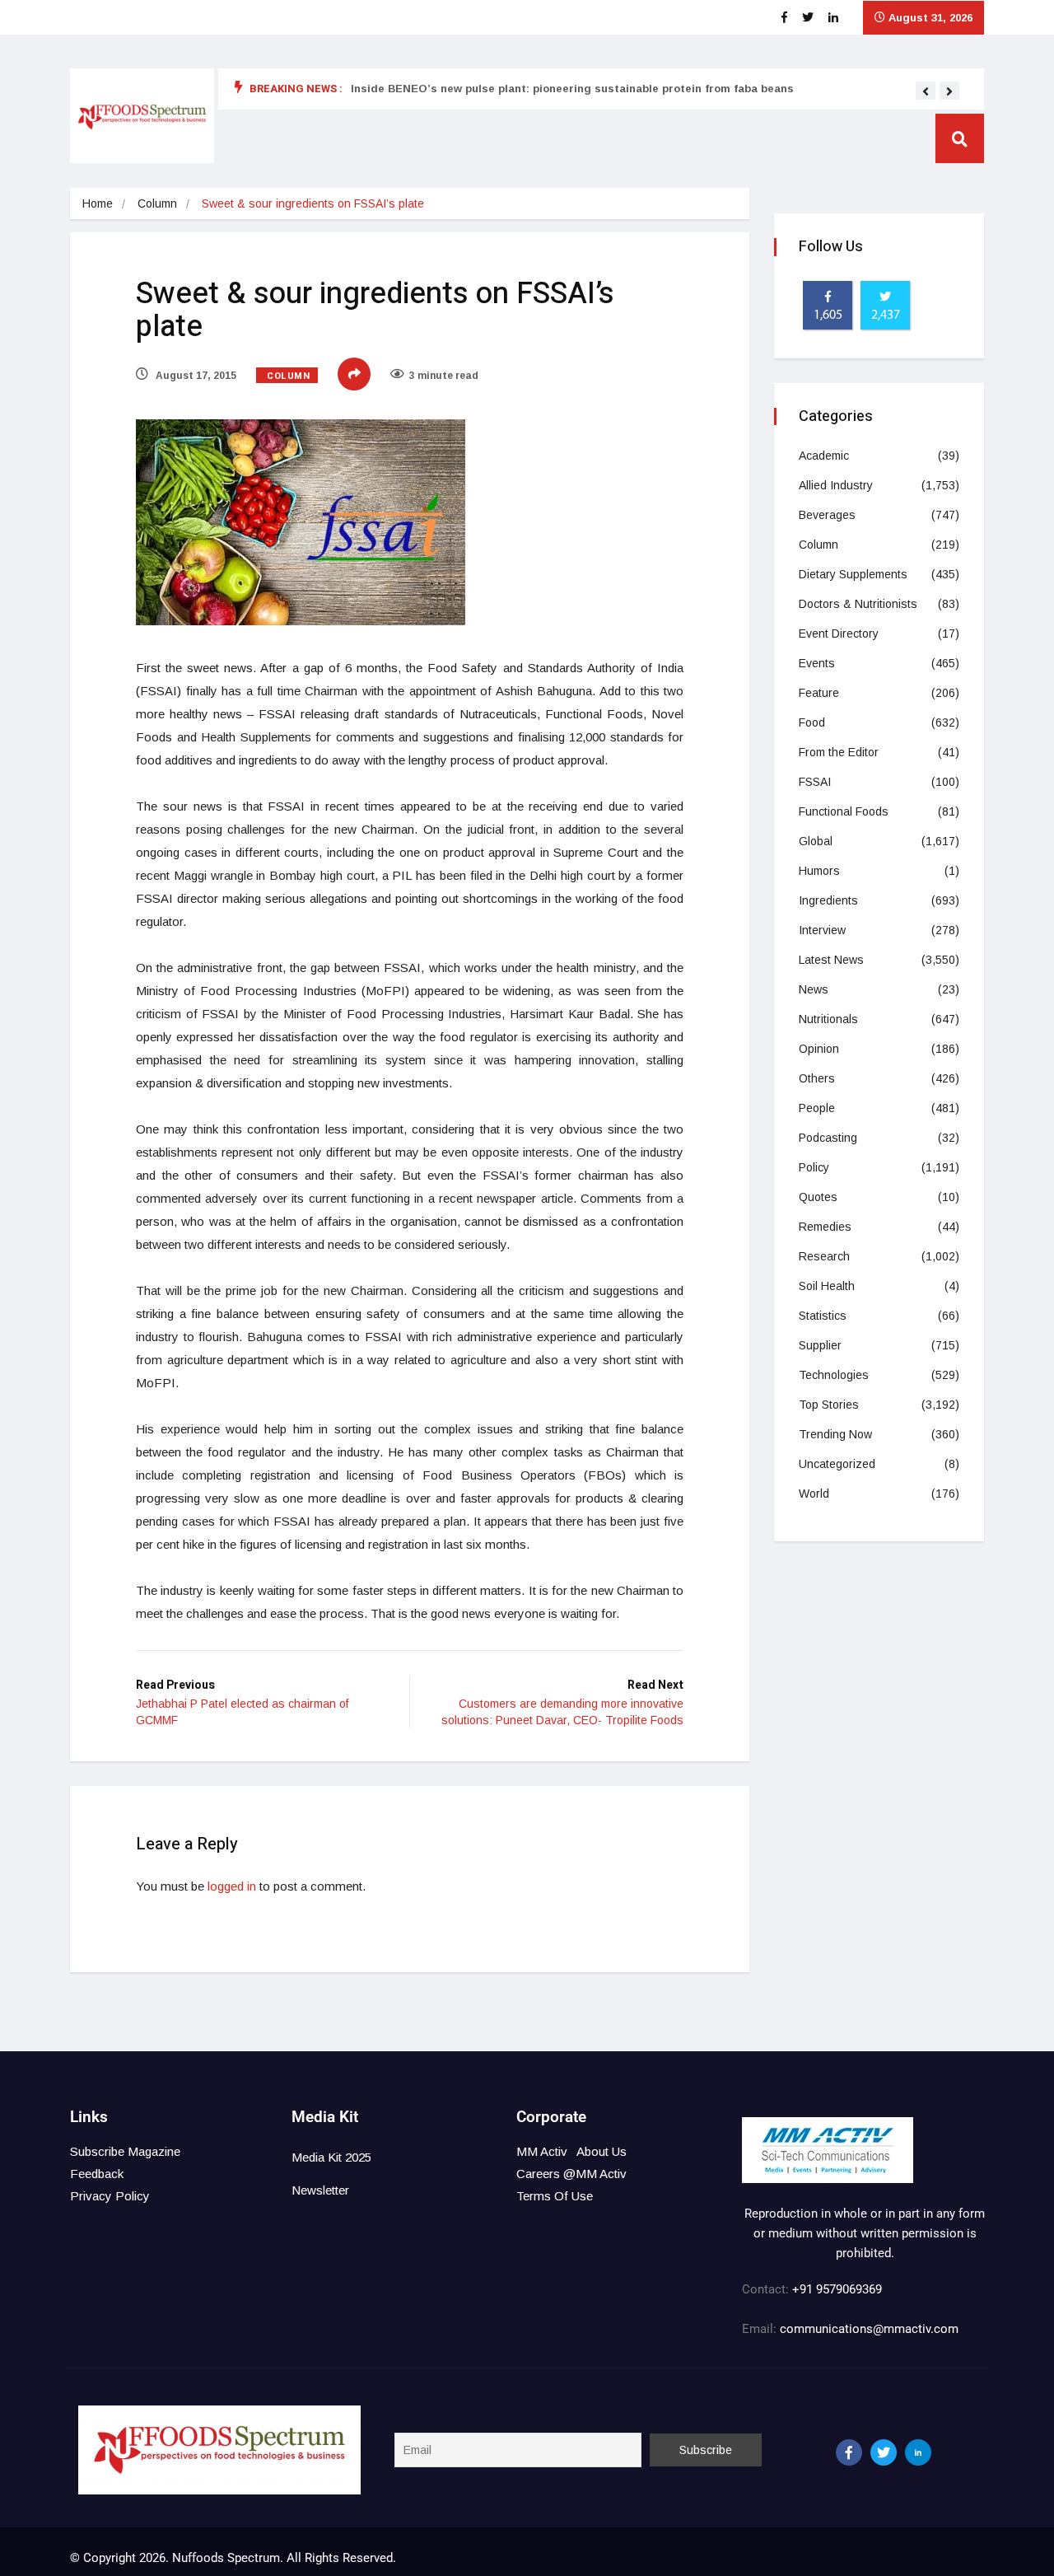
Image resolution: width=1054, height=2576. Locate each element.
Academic (824, 456)
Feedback (97, 2174)
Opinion (819, 1049)
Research (824, 1256)
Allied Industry (836, 485)
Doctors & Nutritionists (858, 604)
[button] (926, 91)
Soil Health (827, 1286)
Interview (822, 930)
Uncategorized (837, 1464)
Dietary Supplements (853, 574)
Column (157, 203)
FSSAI (815, 782)
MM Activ (542, 2151)
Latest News (831, 960)
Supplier (820, 1345)
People (817, 1108)
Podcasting (828, 1138)
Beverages (827, 515)
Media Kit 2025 (331, 2157)
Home (98, 203)
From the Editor (839, 752)
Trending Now (835, 1434)
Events (817, 663)
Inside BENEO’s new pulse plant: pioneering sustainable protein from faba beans (572, 89)
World (814, 1494)
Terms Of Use (555, 2196)
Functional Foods (844, 811)
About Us (602, 2151)
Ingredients (828, 900)
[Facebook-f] (849, 2452)
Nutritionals (828, 1019)
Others (817, 1078)
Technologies (834, 1375)
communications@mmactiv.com (867, 2329)
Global (816, 841)
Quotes (818, 1197)
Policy (814, 1167)
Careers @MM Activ (571, 2174)
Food (812, 722)
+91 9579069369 (837, 2289)
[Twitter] (884, 2452)
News (814, 989)
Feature (819, 693)
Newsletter (320, 2190)
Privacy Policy (110, 2196)
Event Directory (839, 633)
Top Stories (829, 1405)
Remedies (825, 1227)
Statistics (823, 1316)
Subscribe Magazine (125, 2151)
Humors (819, 871)
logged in (232, 1886)
